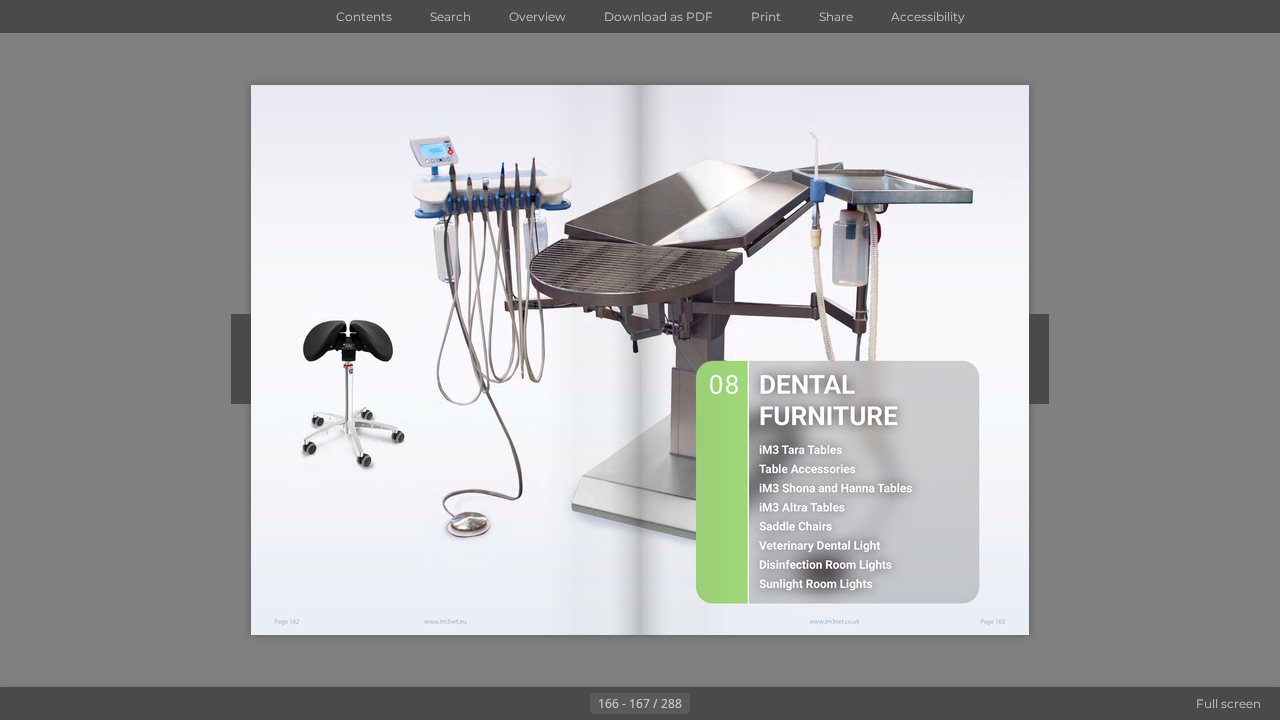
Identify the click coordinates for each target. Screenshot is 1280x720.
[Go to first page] (542, 704)
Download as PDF (658, 16)
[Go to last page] (738, 704)
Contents (364, 16)
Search (450, 16)
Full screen (1228, 703)
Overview (537, 16)
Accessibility (928, 16)
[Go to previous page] (574, 704)
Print (766, 16)
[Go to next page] (706, 704)
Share (836, 16)
